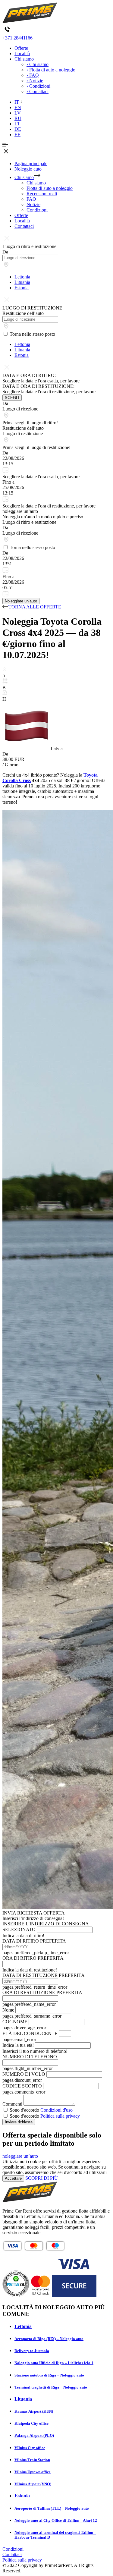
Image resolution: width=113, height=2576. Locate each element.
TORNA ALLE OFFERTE (35, 607)
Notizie (33, 204)
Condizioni (37, 210)
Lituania (22, 282)
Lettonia (22, 277)
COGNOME (15, 2022)
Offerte (21, 48)
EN (18, 107)
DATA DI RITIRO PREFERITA (34, 1941)
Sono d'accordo (41, 2110)
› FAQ (33, 75)
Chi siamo (24, 59)
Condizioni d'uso (56, 2110)
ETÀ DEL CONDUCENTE (30, 2033)
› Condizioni (38, 86)
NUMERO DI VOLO (24, 2074)
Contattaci (24, 226)
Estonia (22, 288)
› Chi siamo (38, 64)
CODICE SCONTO (22, 2086)
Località (22, 53)
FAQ (31, 199)
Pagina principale (31, 163)
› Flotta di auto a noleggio (51, 70)
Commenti (12, 2104)
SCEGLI (12, 398)
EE (17, 135)
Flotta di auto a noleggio (50, 188)
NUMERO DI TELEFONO (30, 2057)
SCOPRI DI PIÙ (42, 2178)
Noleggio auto (28, 169)
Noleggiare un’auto (21, 601)
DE (18, 129)
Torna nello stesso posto (32, 334)
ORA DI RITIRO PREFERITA (33, 1958)
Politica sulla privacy (60, 2116)
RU (18, 118)
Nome (8, 2010)
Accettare (13, 2178)
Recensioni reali (42, 194)
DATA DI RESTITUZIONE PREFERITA (43, 1975)
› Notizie (35, 81)
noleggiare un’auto (20, 2156)
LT (17, 124)
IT (17, 102)
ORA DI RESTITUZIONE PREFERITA (42, 1992)
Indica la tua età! (18, 2045)
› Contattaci (38, 91)
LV (18, 113)
